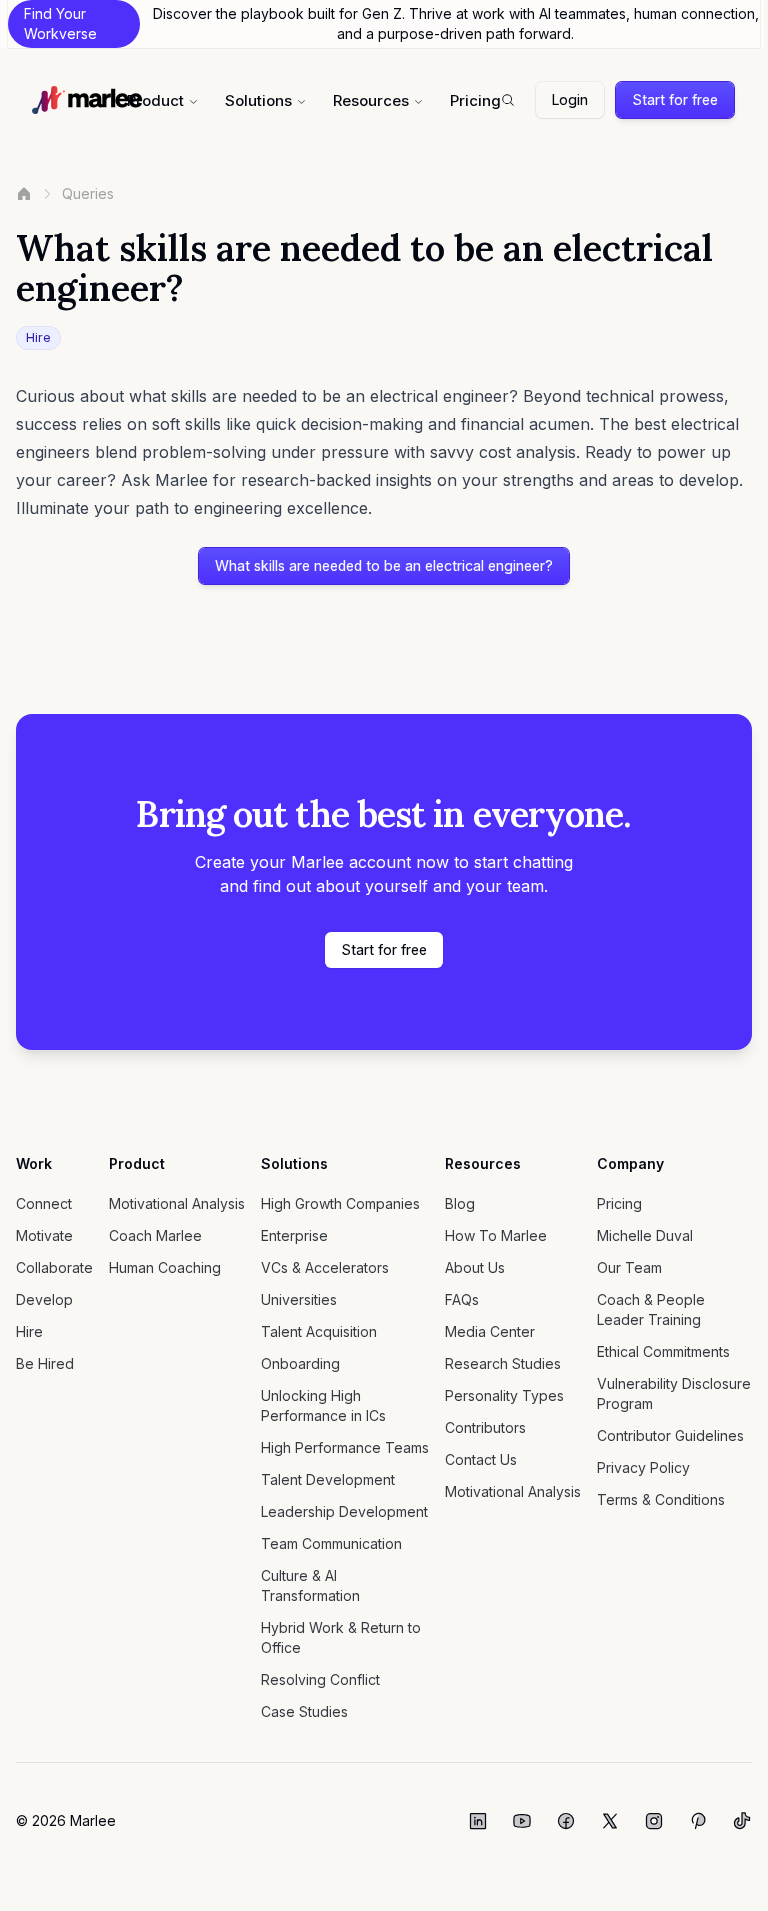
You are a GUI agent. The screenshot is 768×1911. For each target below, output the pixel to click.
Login (570, 99)
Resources (371, 100)
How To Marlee (496, 1235)
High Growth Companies (340, 1203)
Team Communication (331, 1543)
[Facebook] (566, 1821)
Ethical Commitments (663, 1351)
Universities (299, 1299)
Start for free (675, 99)
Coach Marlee (155, 1235)
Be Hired (45, 1363)
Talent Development (328, 1479)
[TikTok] (742, 1821)
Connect (44, 1203)
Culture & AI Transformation (310, 1585)
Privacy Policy (643, 1467)
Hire (29, 1331)
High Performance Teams (345, 1447)
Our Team (629, 1267)
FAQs (462, 1299)
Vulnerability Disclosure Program (674, 1393)
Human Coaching (165, 1267)
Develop (44, 1299)
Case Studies (304, 1711)
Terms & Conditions (661, 1499)
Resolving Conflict (320, 1679)
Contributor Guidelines (670, 1435)
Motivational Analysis (177, 1203)
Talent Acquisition (319, 1331)
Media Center (490, 1331)
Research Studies (503, 1363)
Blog (460, 1203)
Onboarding (300, 1363)
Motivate (44, 1235)
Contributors (485, 1427)
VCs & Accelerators (325, 1267)
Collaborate (54, 1267)
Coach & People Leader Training (651, 1309)
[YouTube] (522, 1821)
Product (155, 100)
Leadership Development (344, 1511)
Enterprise (294, 1235)
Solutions (258, 100)
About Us (475, 1267)
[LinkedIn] (478, 1821)
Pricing (475, 100)
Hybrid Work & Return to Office (341, 1637)
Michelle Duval (645, 1235)
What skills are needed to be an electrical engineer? (384, 565)
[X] (610, 1821)
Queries (88, 193)
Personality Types (504, 1395)
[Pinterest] (698, 1821)
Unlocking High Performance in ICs (323, 1405)
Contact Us (481, 1459)
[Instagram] (654, 1821)
